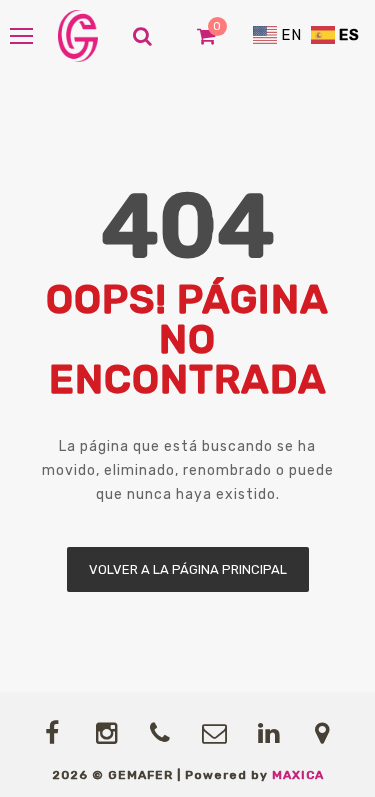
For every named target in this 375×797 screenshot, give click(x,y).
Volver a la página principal (188, 569)
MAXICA (298, 775)
